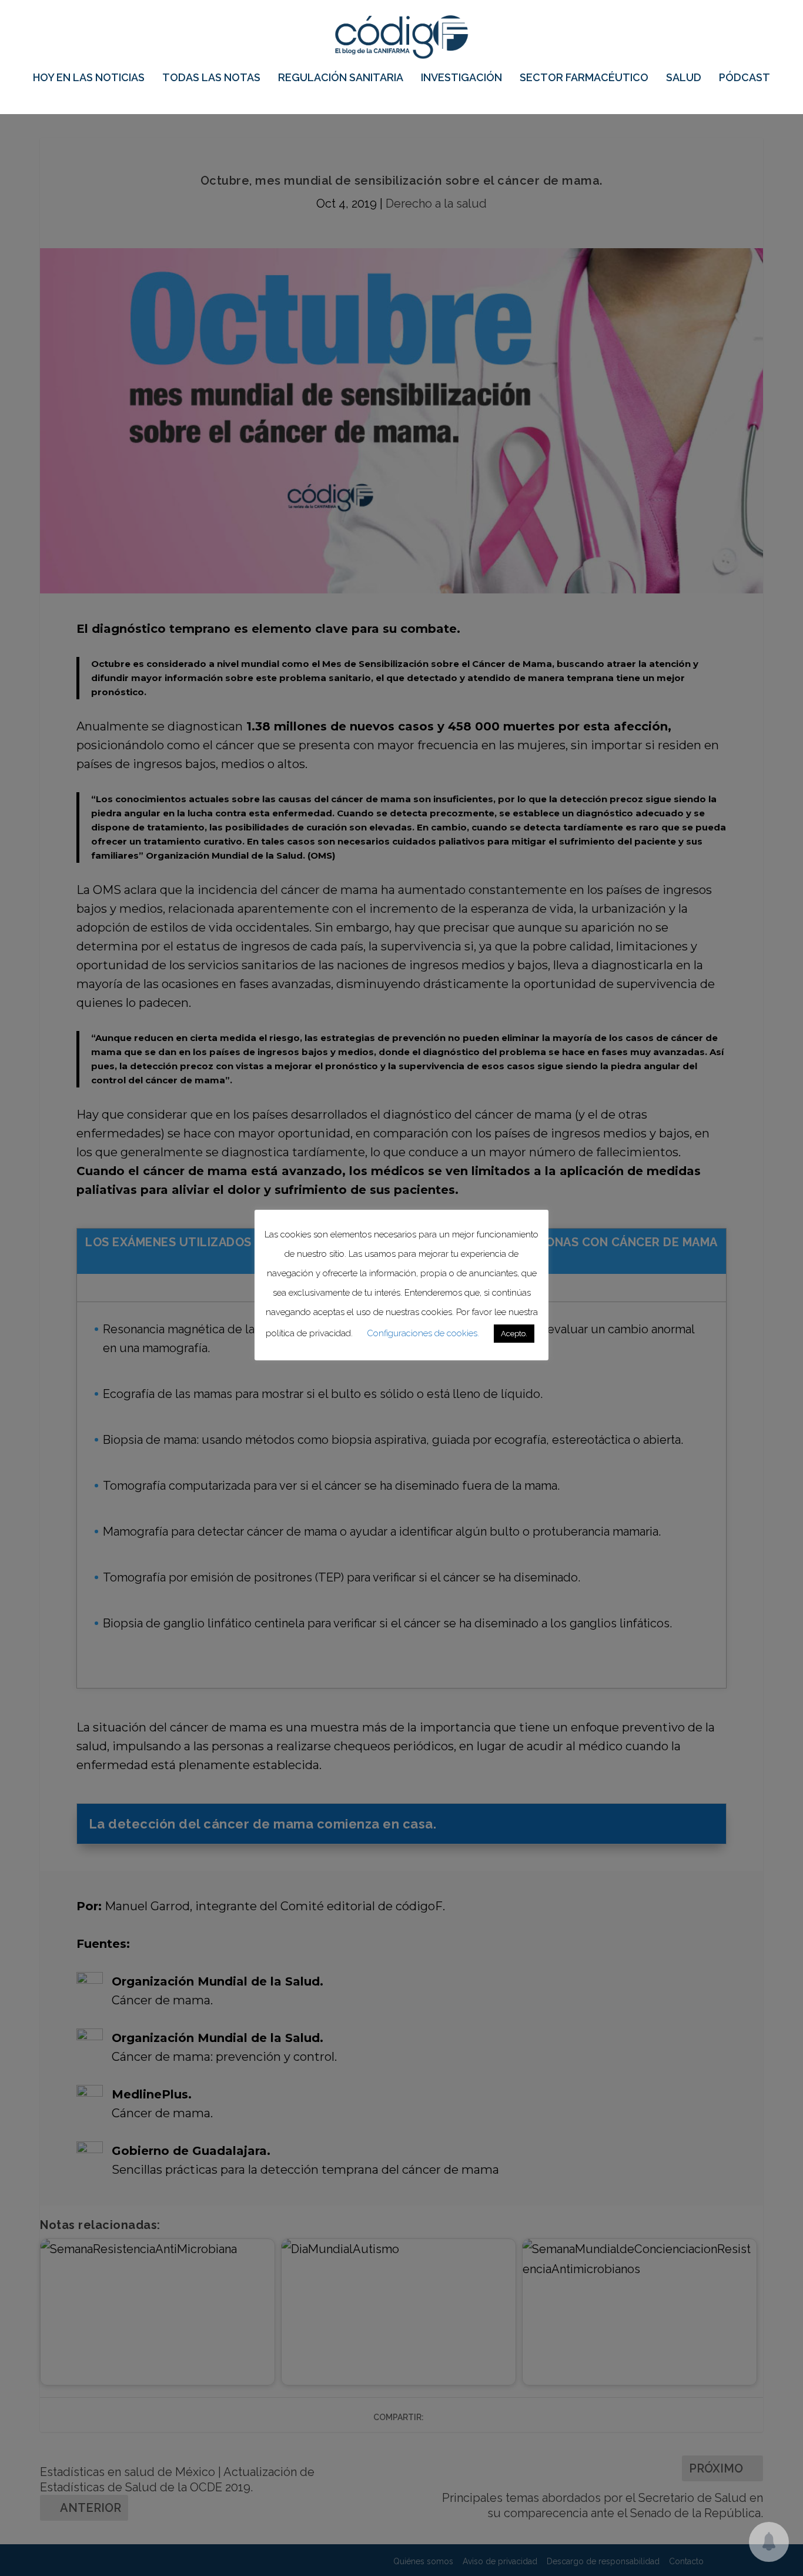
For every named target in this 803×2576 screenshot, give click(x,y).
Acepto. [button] (514, 1334)
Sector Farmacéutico (584, 78)
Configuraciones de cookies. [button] (423, 1333)
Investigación (461, 78)
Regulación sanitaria (341, 78)
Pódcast (745, 78)
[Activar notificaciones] (769, 2542)
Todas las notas (211, 78)
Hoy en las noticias (89, 78)
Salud (684, 78)
